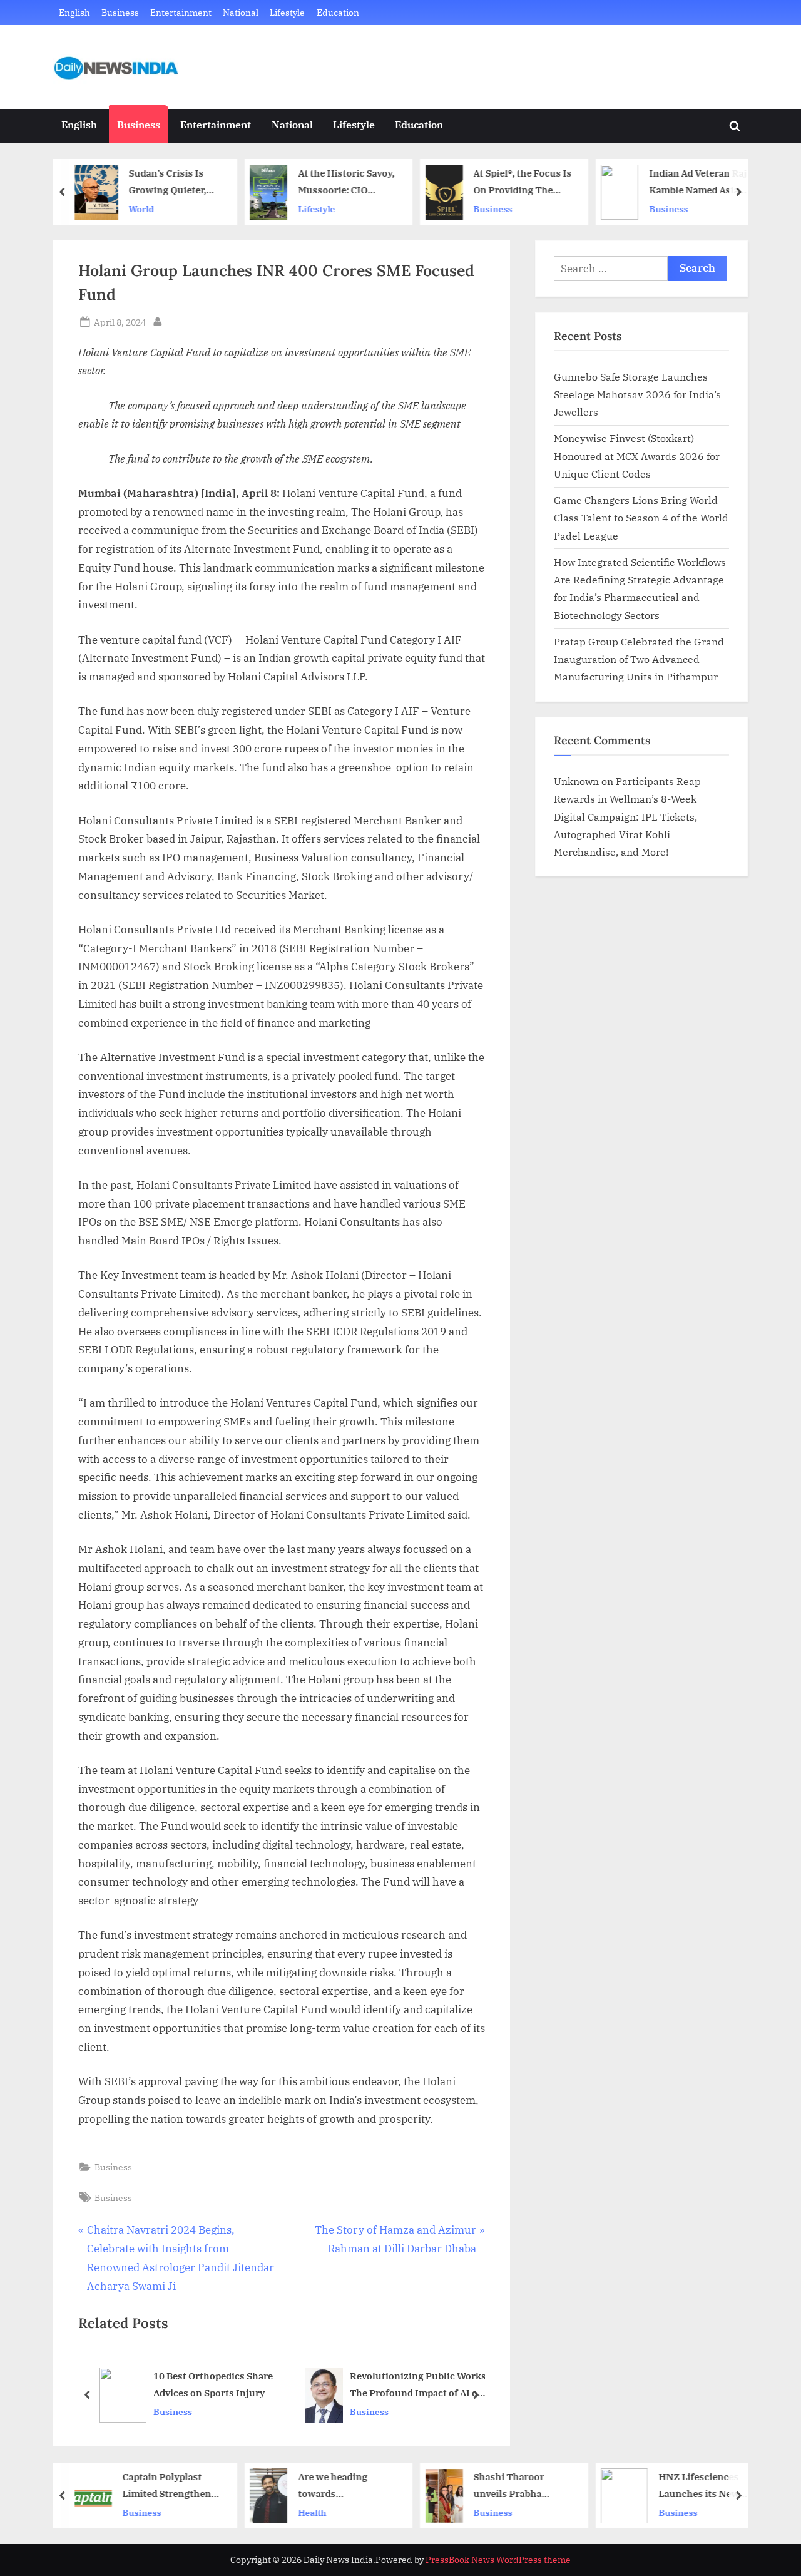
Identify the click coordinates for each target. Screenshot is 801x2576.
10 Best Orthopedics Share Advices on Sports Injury (213, 2384)
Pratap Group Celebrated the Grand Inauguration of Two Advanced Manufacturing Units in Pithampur (639, 659)
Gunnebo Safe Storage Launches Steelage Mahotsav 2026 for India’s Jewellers (637, 394)
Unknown (576, 781)
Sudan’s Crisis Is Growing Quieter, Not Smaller (168, 182)
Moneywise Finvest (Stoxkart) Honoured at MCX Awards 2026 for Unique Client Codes (637, 456)
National (241, 12)
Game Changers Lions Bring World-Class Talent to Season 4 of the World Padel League (641, 518)
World (142, 209)
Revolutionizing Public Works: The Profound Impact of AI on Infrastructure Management (419, 2385)
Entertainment (181, 12)
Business (120, 12)
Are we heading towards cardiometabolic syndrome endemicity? (335, 2486)
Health (312, 2512)
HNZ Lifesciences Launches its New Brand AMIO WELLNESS (699, 2486)
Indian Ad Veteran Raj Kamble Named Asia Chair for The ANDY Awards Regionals (698, 182)
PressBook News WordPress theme (498, 2560)
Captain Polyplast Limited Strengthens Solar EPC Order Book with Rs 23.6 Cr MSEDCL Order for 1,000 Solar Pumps (171, 2486)
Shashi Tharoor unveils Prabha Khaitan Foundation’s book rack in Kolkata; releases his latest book (523, 2486)
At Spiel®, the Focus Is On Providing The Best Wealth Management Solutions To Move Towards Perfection (523, 182)
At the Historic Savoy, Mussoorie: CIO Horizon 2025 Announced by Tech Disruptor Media (346, 182)
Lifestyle (287, 12)
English (74, 12)
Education (338, 12)
